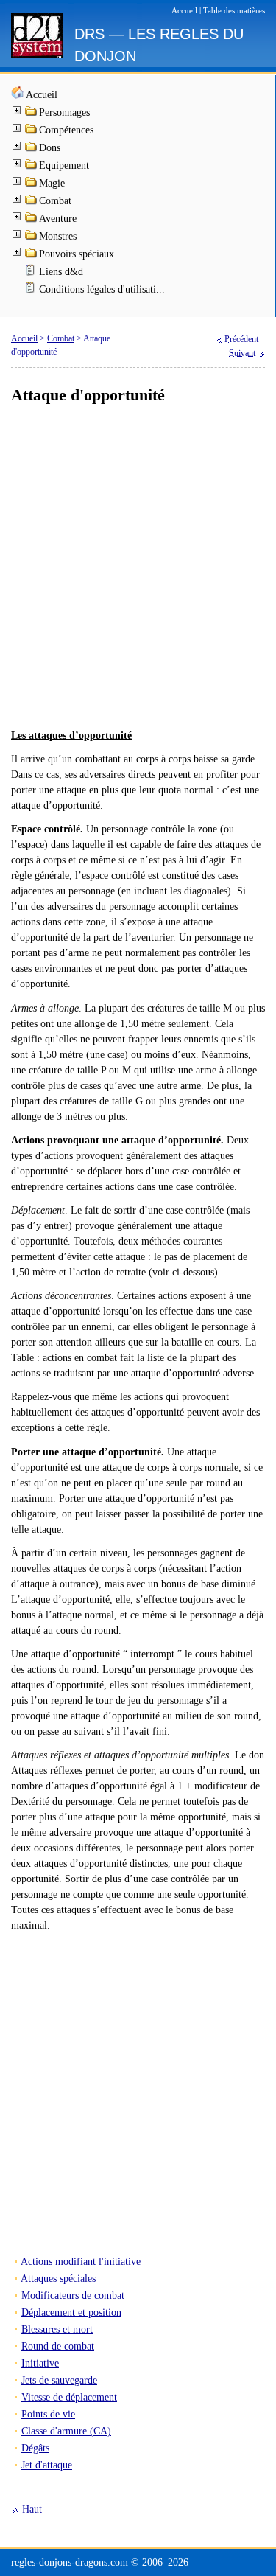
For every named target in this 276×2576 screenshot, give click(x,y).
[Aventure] (32, 220)
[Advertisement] (138, 567)
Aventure (58, 219)
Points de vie (48, 2414)
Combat (55, 201)
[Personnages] (32, 114)
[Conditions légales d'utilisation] (32, 291)
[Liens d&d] (32, 273)
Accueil (42, 95)
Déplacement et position (71, 2312)
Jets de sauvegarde (59, 2380)
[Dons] (32, 149)
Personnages (64, 112)
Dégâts (35, 2448)
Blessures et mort (57, 2329)
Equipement (64, 166)
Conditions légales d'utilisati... (102, 289)
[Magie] (32, 185)
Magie (52, 183)
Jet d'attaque (47, 2465)
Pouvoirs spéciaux (77, 254)
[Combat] (32, 202)
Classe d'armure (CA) (66, 2431)
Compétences (66, 130)
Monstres (58, 236)
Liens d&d (61, 272)
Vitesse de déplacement (69, 2397)
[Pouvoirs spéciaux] (32, 255)
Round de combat (58, 2346)
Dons (50, 148)
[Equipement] (32, 167)
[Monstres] (32, 238)
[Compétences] (32, 132)
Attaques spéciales (58, 2279)
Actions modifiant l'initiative (81, 2262)
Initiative (40, 2363)
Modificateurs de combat (73, 2295)
